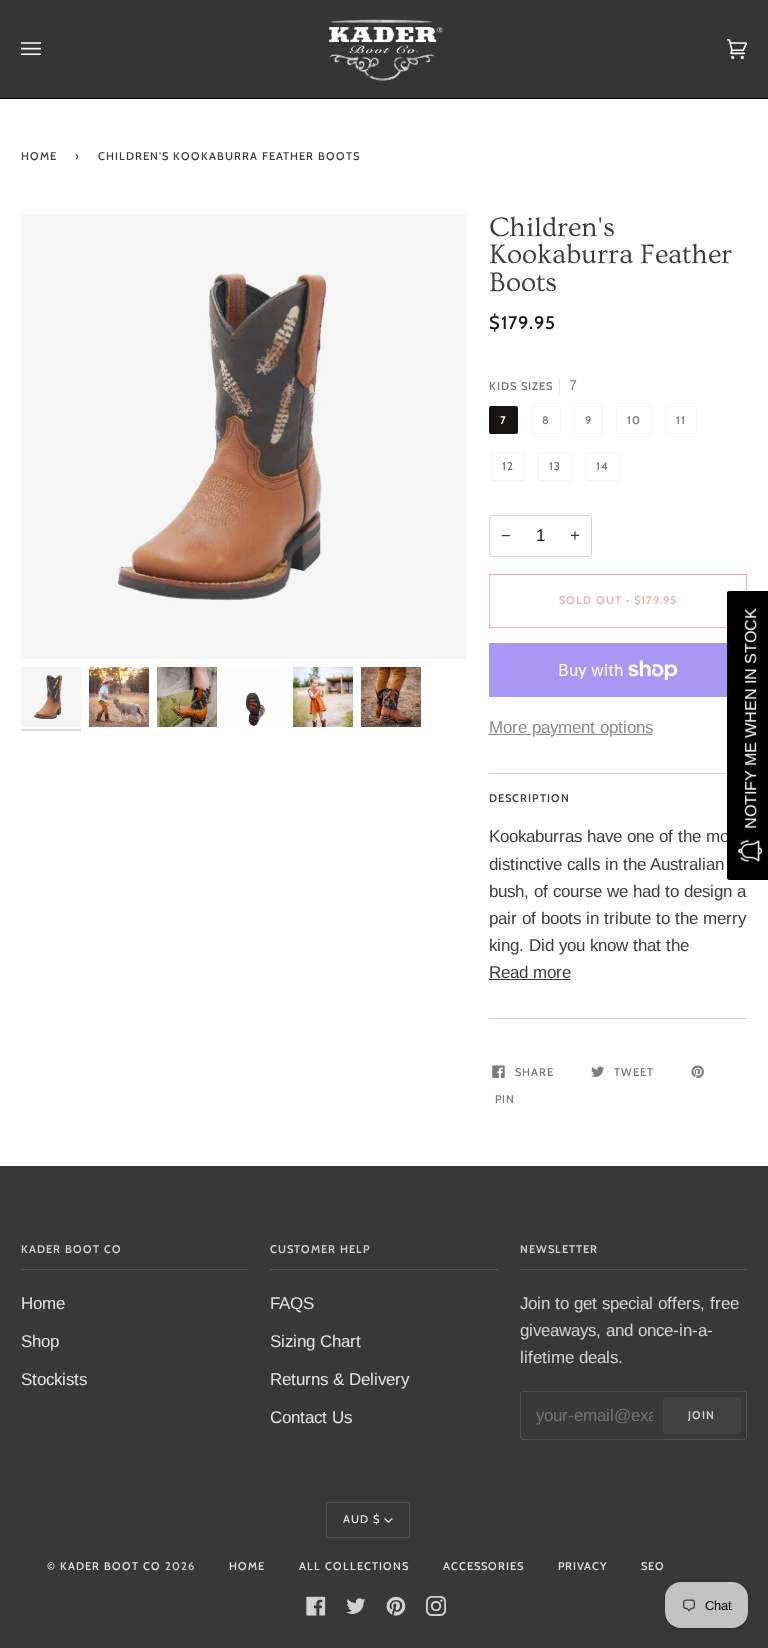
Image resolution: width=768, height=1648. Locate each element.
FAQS (292, 1303)
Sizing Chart (315, 1341)
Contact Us (311, 1417)
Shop (40, 1341)
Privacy (582, 1566)
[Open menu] (51, 49)
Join (701, 1415)
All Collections (354, 1566)
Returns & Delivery (339, 1379)
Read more (530, 972)
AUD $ (361, 1519)
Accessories (483, 1566)
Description (529, 798)
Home (39, 156)
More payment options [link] (571, 727)
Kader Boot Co (110, 1566)
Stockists (54, 1379)
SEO (653, 1566)
